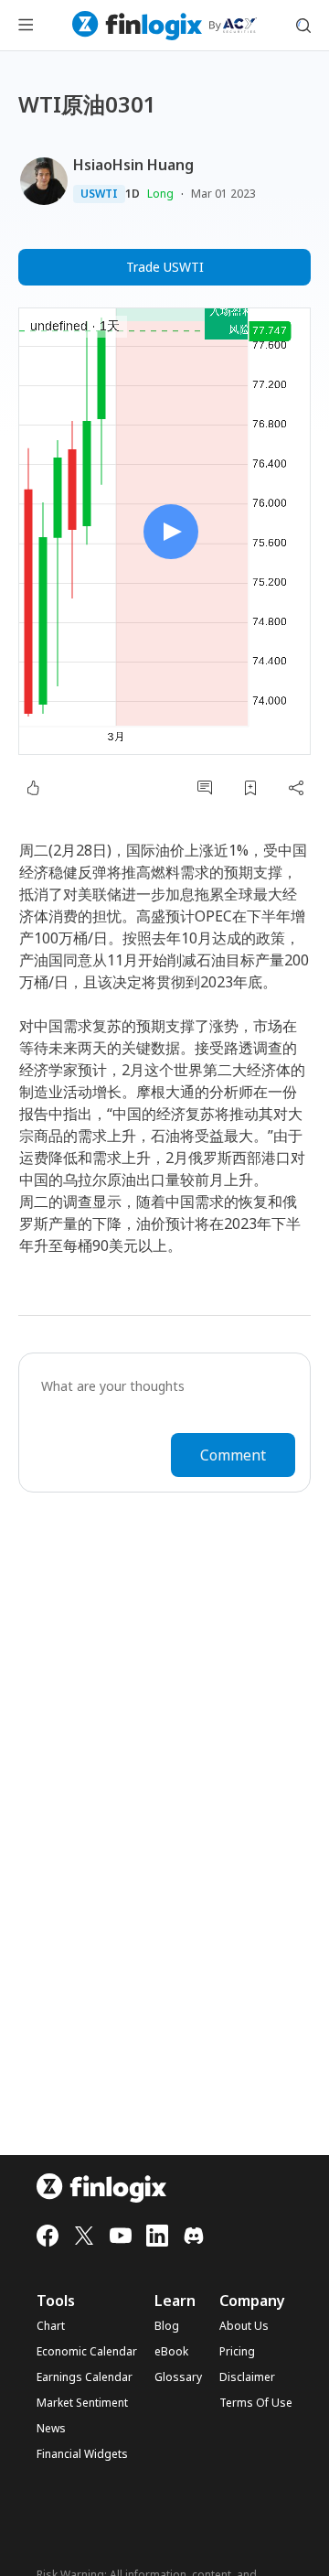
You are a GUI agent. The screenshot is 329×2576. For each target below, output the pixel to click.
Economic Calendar (87, 2352)
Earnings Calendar (85, 2377)
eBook (171, 2352)
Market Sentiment (82, 2403)
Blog (167, 2326)
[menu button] (26, 26)
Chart (51, 2326)
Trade (165, 267)
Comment (233, 1455)
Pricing (237, 2352)
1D (133, 194)
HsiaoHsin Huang (133, 165)
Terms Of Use (256, 2403)
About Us (244, 2326)
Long (160, 194)
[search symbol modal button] (303, 26)
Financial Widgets (82, 2454)
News (51, 2429)
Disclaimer (247, 2377)
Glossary (178, 2377)
